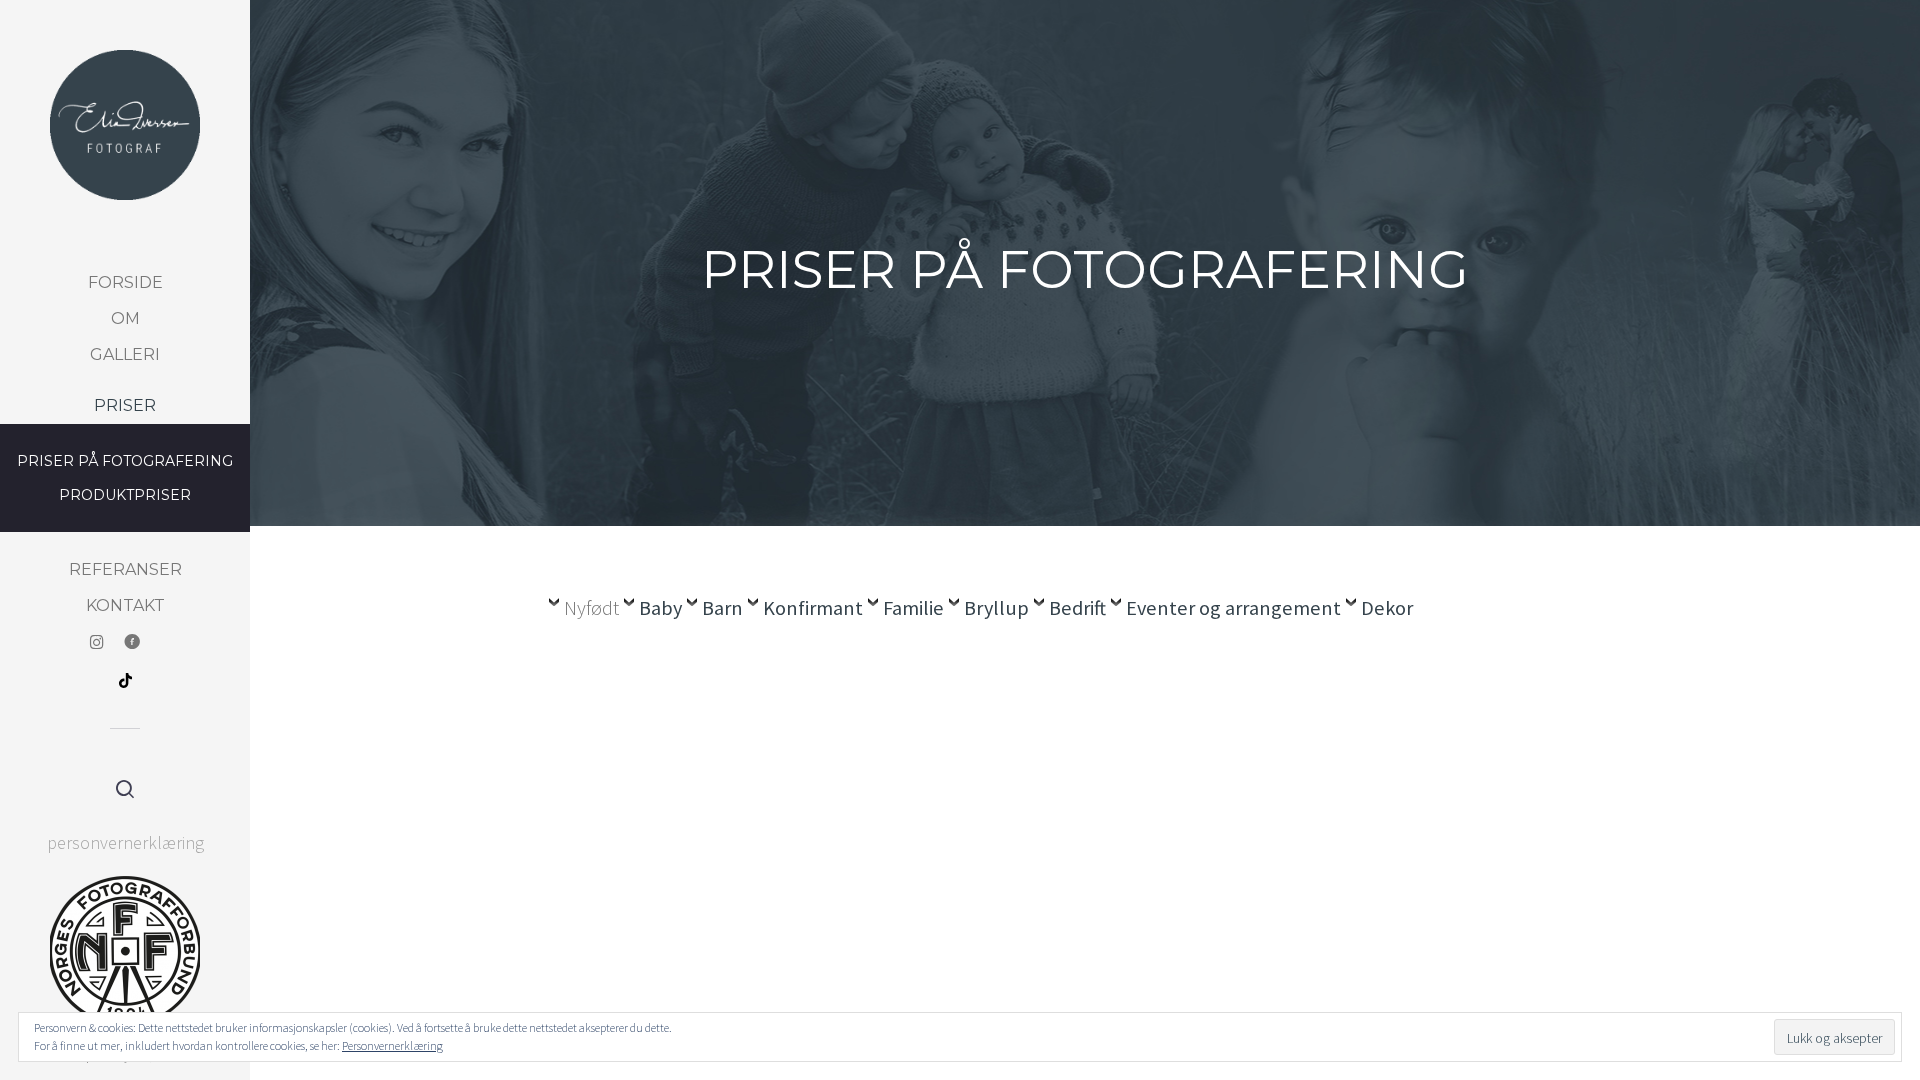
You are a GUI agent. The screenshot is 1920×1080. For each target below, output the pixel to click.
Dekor (1387, 608)
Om (125, 318)
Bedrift (1077, 608)
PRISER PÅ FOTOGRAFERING (125, 461)
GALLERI (125, 354)
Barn (722, 608)
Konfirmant (813, 608)
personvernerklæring (125, 842)
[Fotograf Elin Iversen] (125, 125)
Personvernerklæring (392, 1045)
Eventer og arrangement (1233, 608)
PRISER (125, 405)
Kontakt (125, 605)
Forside (125, 282)
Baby (660, 608)
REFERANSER (125, 569)
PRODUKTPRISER (125, 495)
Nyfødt (591, 608)
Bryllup (996, 608)
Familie (913, 608)
